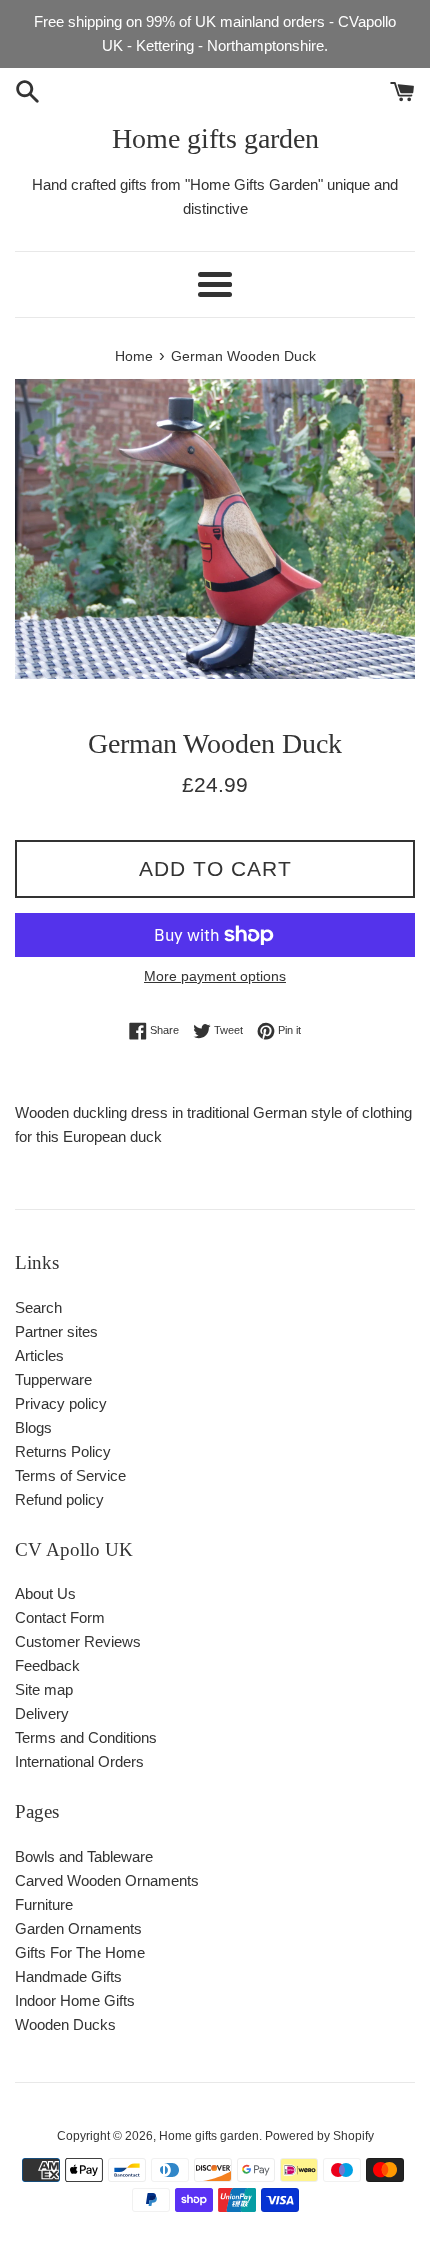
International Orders (79, 1761)
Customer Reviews (78, 1641)
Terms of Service (70, 1475)
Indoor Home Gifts (75, 2000)
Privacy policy (61, 1403)
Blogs (33, 1427)
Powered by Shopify (319, 2136)
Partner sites (56, 1331)
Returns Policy (63, 1451)
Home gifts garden (215, 138)
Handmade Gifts (68, 1976)
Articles (39, 1355)
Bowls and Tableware (84, 1856)
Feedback (47, 1665)
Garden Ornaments (78, 1928)
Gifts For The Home (80, 1952)
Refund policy (59, 1499)
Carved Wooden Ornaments (107, 1880)
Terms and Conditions (86, 1737)
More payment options (215, 976)
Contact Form (60, 1617)
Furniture (44, 1904)
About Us (45, 1593)
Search (38, 1307)
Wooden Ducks (65, 2024)
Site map (44, 1689)
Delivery (42, 1713)
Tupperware (53, 1379)
